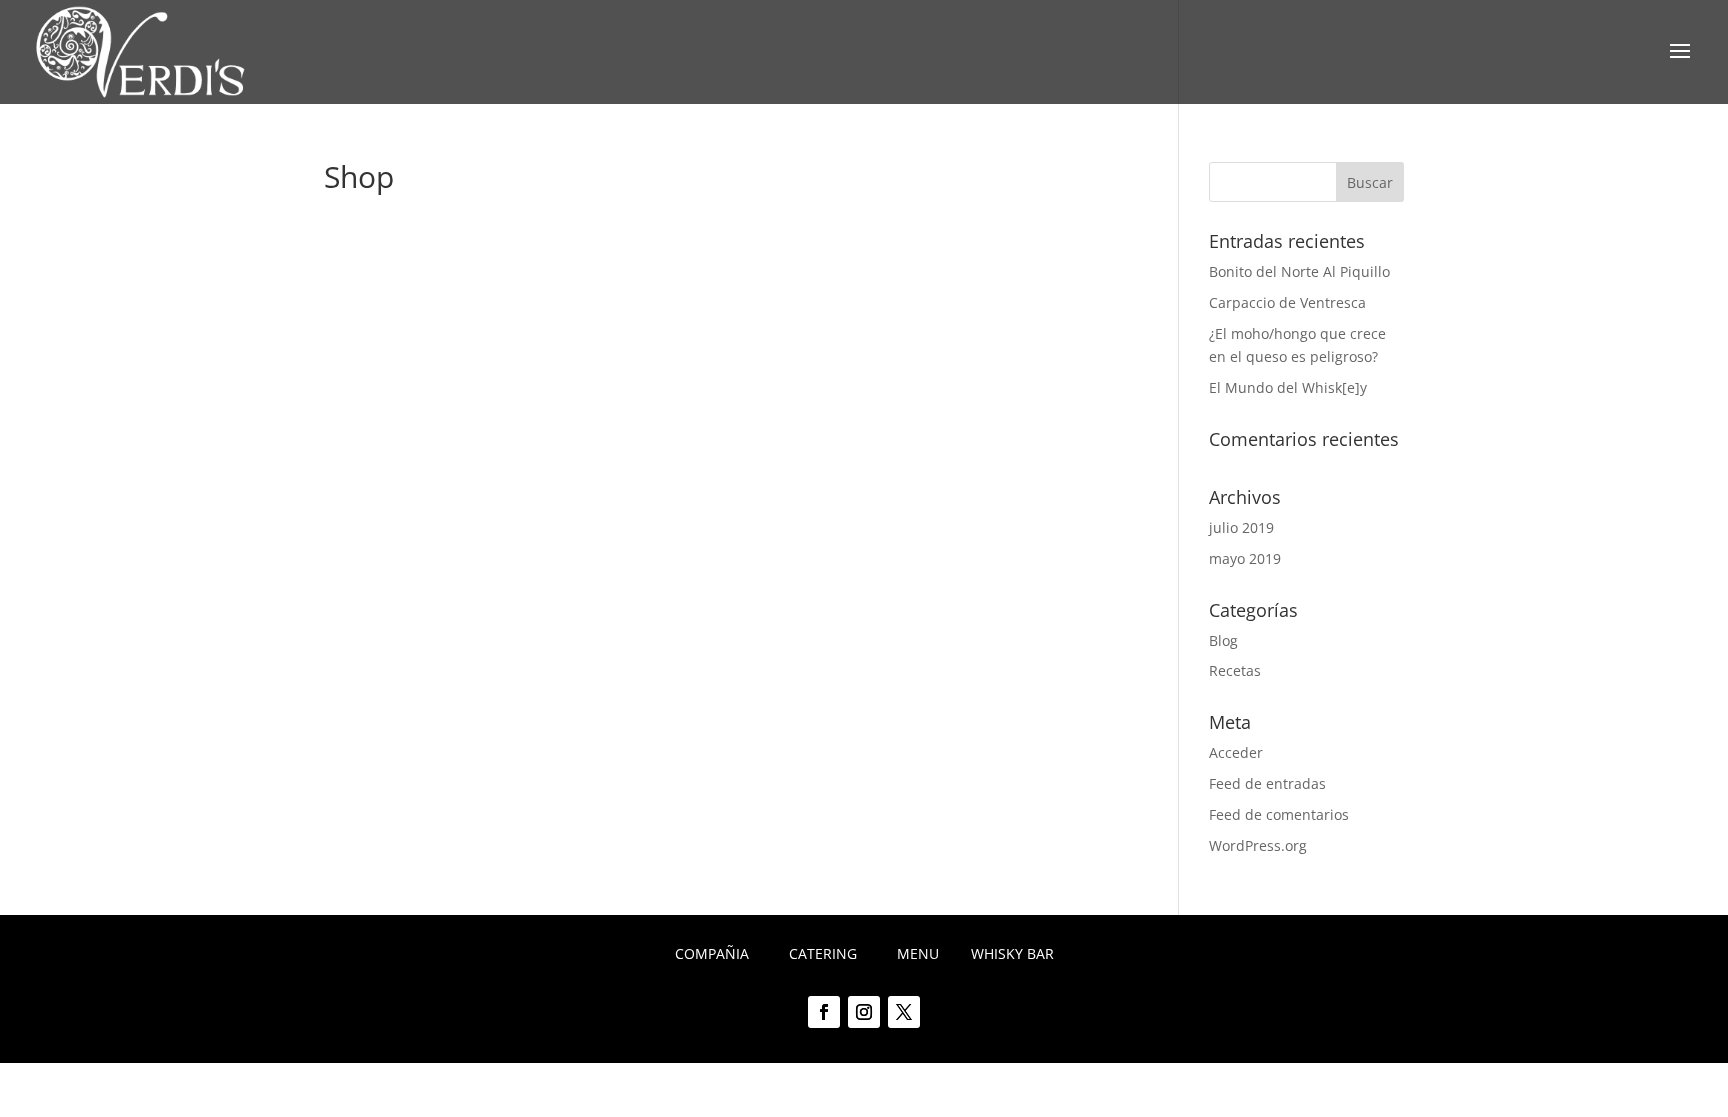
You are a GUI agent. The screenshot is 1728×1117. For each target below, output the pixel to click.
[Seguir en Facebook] (824, 1012)
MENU (918, 953)
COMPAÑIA (712, 953)
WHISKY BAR (1012, 953)
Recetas (1235, 670)
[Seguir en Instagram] (864, 1012)
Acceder (1236, 752)
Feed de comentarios (1279, 814)
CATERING (823, 953)
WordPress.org (1258, 845)
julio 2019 (1241, 527)
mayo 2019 (1245, 558)
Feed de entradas (1267, 783)
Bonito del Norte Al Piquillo (1299, 271)
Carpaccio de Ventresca (1287, 302)
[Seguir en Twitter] (904, 1012)
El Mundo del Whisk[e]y (1288, 387)
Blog (1223, 640)
